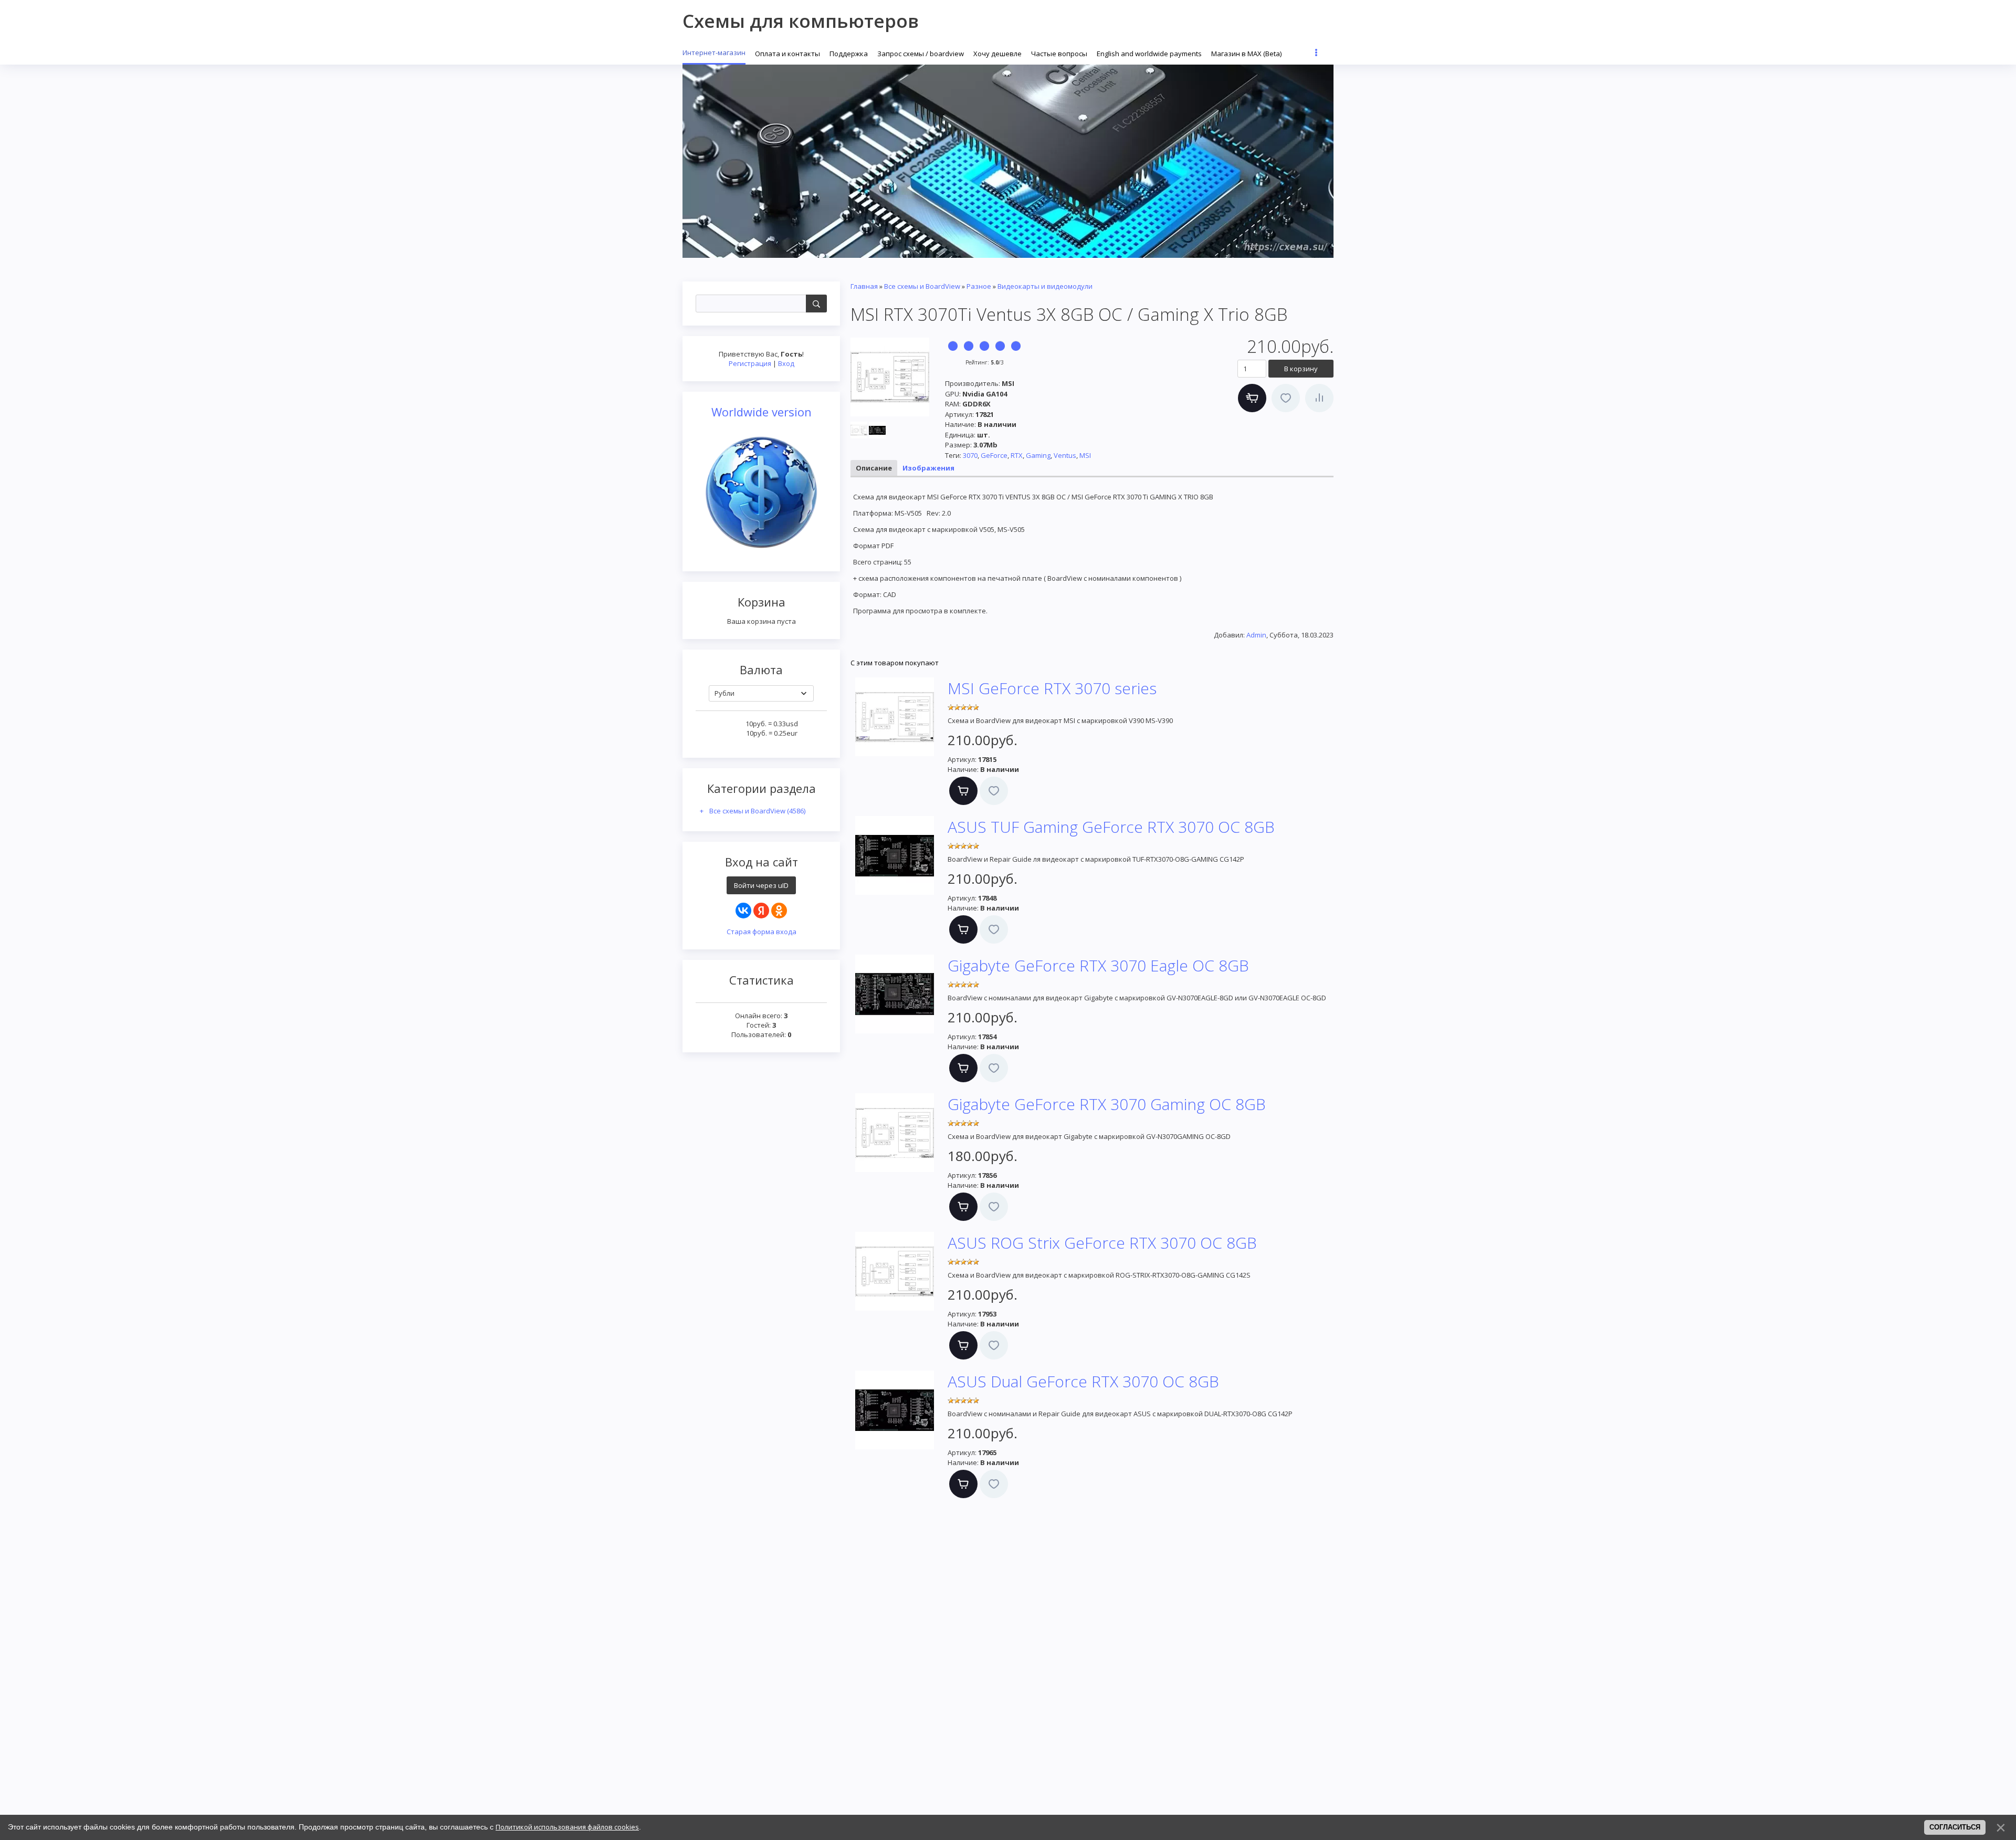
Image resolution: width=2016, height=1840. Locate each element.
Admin (1256, 635)
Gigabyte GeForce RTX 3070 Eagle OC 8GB (1098, 965)
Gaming (1038, 455)
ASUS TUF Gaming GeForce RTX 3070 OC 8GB (1111, 827)
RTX (1017, 455)
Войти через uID (761, 885)
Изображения (928, 468)
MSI (1085, 455)
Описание (874, 468)
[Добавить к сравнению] (1319, 398)
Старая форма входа (762, 932)
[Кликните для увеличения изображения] (890, 377)
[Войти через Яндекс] (761, 911)
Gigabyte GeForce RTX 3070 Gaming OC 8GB (1107, 1104)
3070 (970, 455)
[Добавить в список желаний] (1286, 398)
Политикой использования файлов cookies (567, 1827)
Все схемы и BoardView (757, 811)
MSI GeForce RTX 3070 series (1052, 688)
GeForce (994, 455)
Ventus (1065, 455)
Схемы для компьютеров (801, 21)
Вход (786, 363)
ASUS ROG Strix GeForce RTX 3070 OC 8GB (1102, 1243)
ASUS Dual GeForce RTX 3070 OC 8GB (1083, 1381)
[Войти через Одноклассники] (779, 911)
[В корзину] (963, 791)
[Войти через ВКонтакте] (743, 911)
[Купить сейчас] (1252, 398)
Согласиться (1955, 1827)
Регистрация (750, 363)
